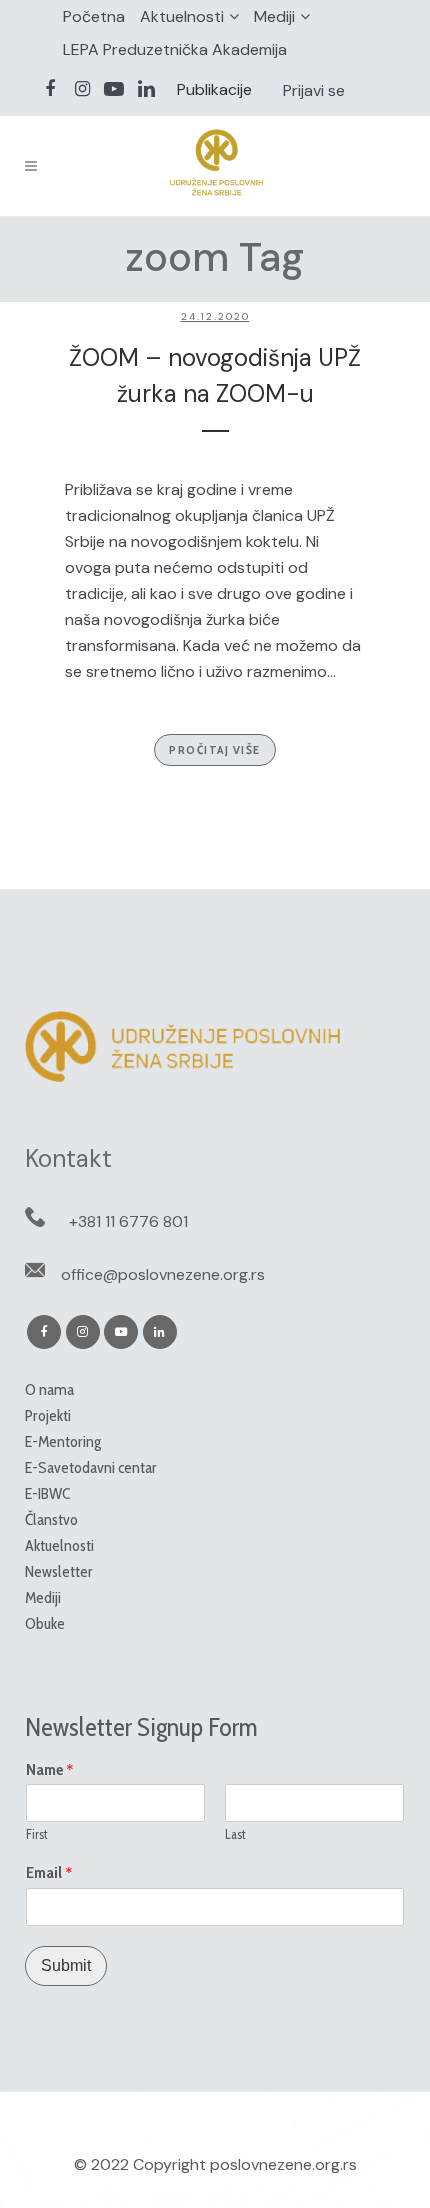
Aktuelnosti (182, 16)
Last (235, 1834)
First (37, 1834)
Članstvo (51, 1519)
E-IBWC (47, 1493)
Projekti (48, 1415)
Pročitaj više (215, 749)
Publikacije (214, 89)
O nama (49, 1389)
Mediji (274, 16)
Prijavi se (314, 90)
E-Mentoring (63, 1441)
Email (49, 1873)
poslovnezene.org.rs (283, 2164)
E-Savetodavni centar (91, 1467)
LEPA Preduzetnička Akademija (175, 49)
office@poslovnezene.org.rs (163, 1274)
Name (50, 1770)
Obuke (45, 1623)
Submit (66, 1965)
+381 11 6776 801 (128, 1221)
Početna (94, 16)
